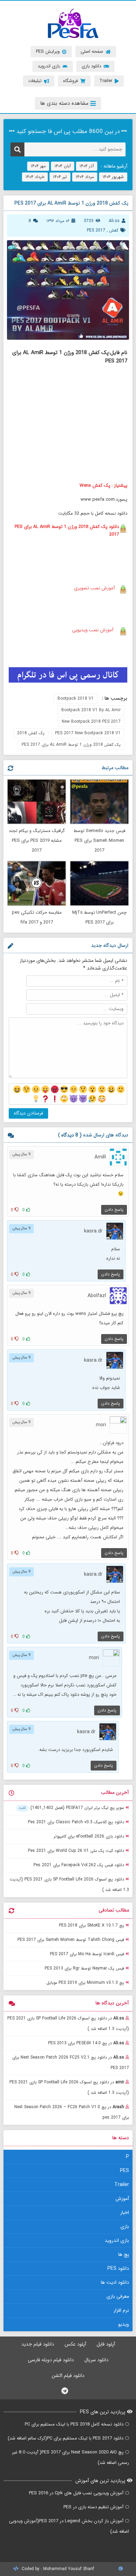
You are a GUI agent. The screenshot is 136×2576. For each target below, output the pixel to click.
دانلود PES (118, 2268)
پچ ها (124, 2254)
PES (124, 2171)
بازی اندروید (117, 2240)
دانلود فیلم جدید (38, 2344)
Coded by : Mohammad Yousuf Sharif (57, 2569)
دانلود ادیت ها (115, 2282)
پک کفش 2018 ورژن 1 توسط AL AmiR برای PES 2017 (71, 745)
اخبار (125, 2213)
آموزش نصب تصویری (94, 588)
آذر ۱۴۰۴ (87, 166)
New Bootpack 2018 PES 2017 (91, 722)
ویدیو (124, 2324)
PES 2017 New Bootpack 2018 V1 (88, 733)
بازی (125, 2227)
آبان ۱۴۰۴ (63, 166)
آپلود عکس (75, 2344)
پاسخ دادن (114, 1210)
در (68, 2023)
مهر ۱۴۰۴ (38, 166)
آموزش (122, 2199)
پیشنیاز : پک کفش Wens (103, 485)
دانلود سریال (96, 2360)
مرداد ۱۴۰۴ (85, 177)
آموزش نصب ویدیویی (93, 630)
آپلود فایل (106, 2344)
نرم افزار (121, 2310)
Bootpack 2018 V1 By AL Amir (91, 710)
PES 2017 (96, 230)
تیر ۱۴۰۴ (60, 177)
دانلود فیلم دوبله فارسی (51, 2360)
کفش (114, 230)
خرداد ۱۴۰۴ (35, 177)
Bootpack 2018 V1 (76, 698)
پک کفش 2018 (31, 733)
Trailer (122, 2185)
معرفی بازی (118, 2296)
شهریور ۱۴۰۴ (113, 177)
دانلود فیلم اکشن (68, 2376)
